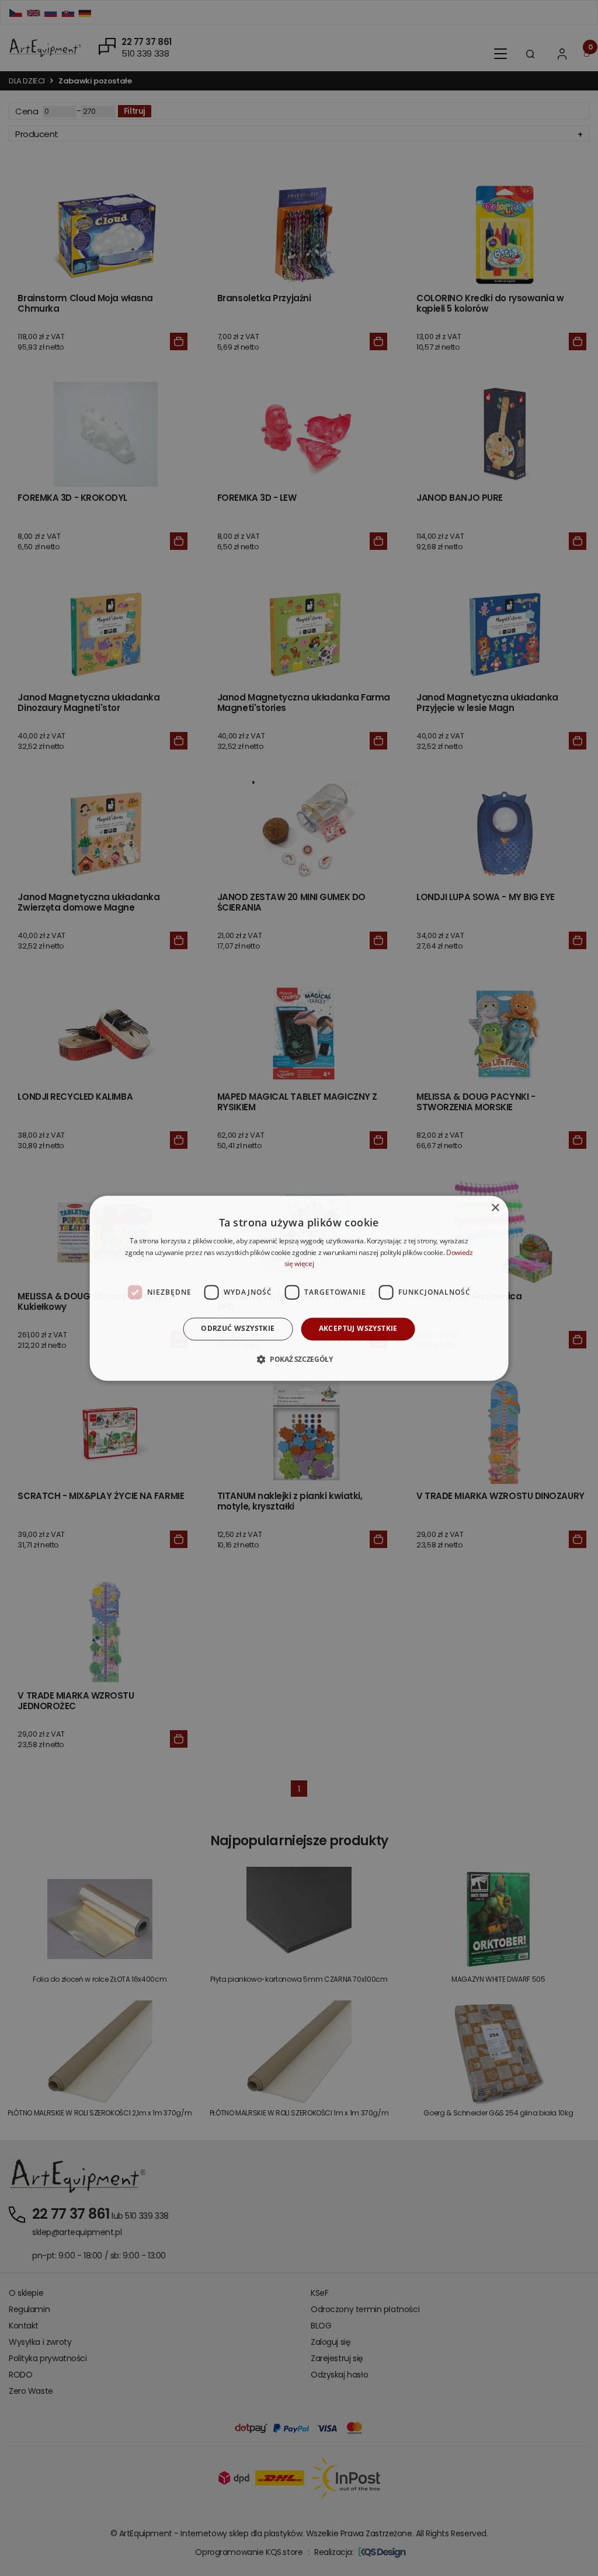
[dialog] (299, 1288)
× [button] (495, 1208)
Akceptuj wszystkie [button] (358, 1329)
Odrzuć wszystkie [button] (238, 1329)
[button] (299, 1359)
